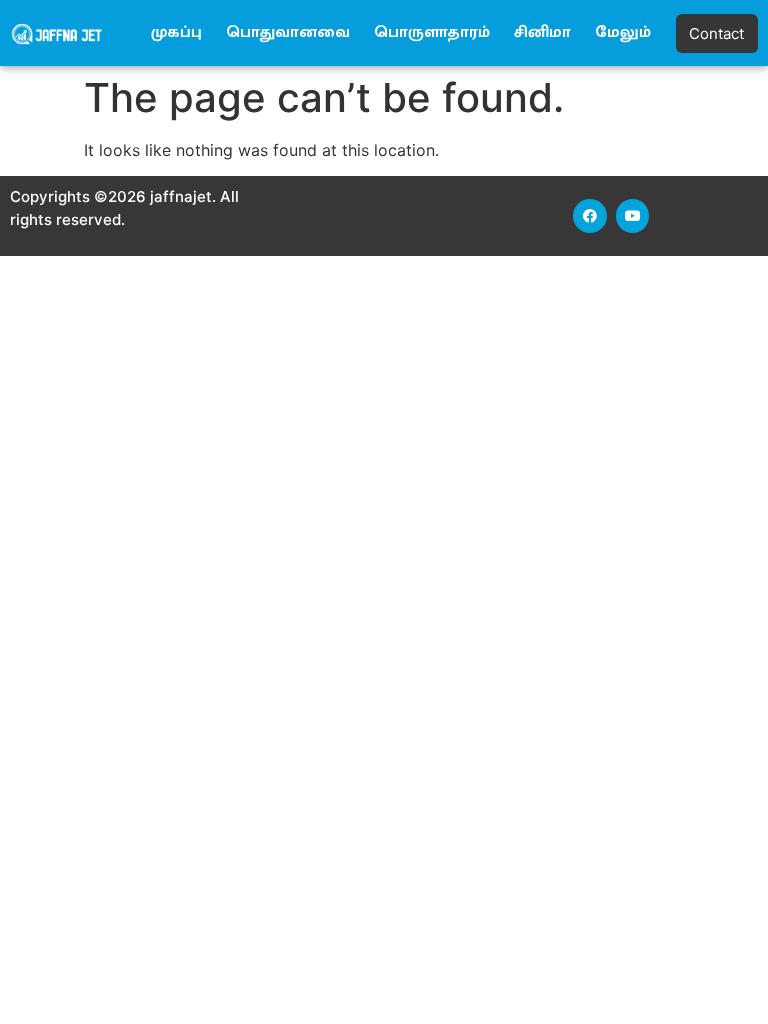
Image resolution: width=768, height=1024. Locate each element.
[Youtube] (633, 216)
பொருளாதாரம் (432, 32)
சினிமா (542, 32)
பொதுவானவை (288, 32)
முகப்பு (176, 32)
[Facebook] (590, 216)
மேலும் (623, 32)
